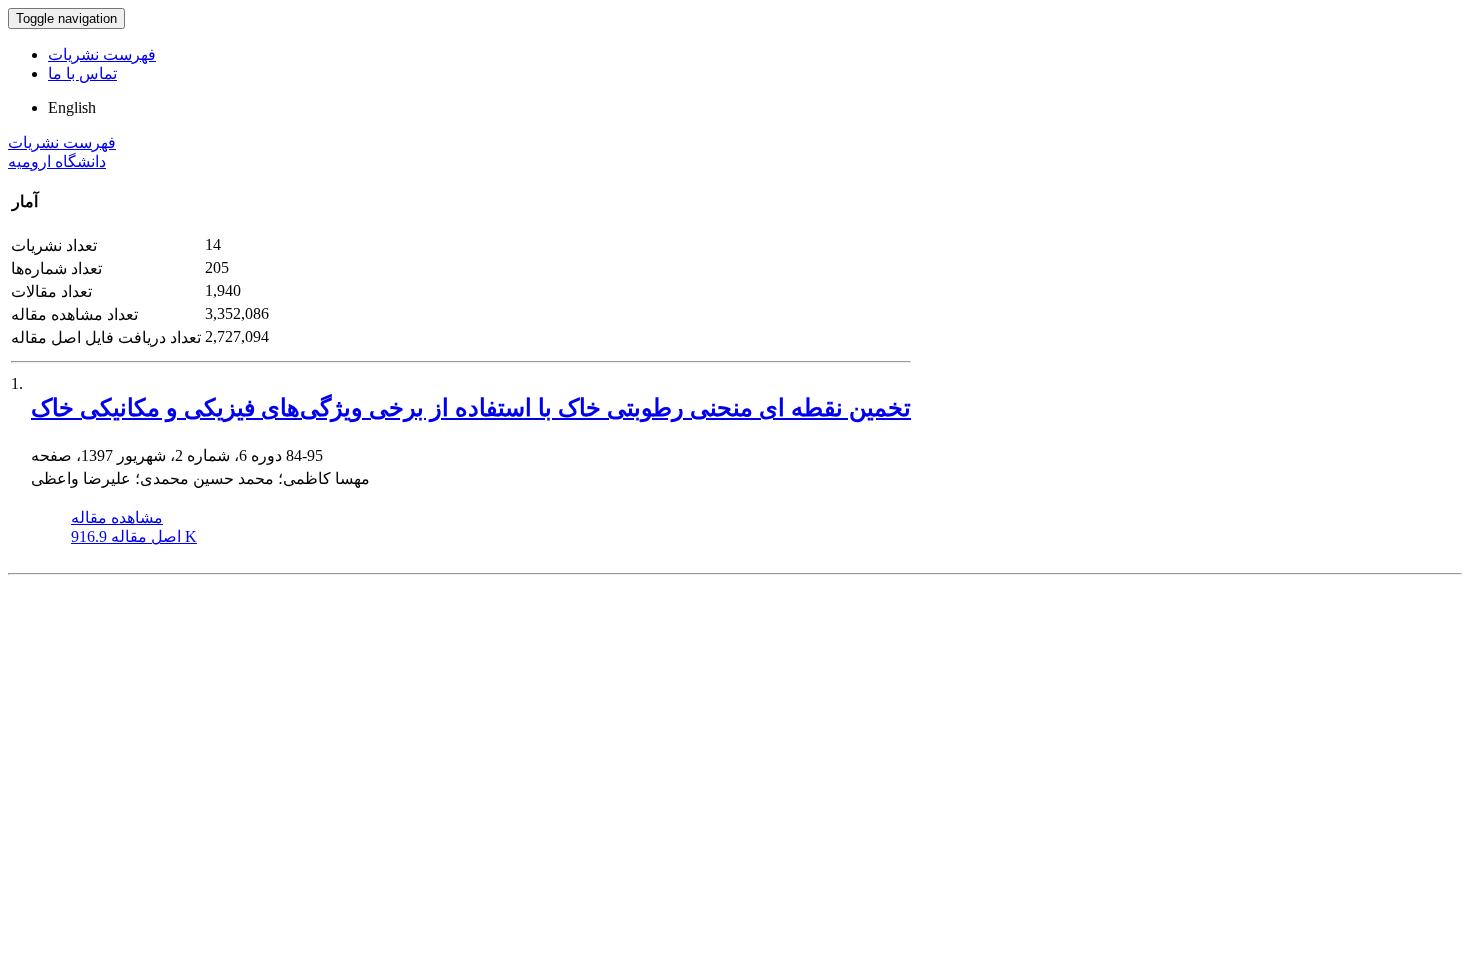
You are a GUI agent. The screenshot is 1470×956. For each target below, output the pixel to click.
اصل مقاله (134, 536)
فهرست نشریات (102, 54)
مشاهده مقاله (117, 517)
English (72, 107)
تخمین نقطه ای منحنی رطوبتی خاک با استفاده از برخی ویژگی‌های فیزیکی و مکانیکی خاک (471, 408)
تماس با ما (82, 73)
